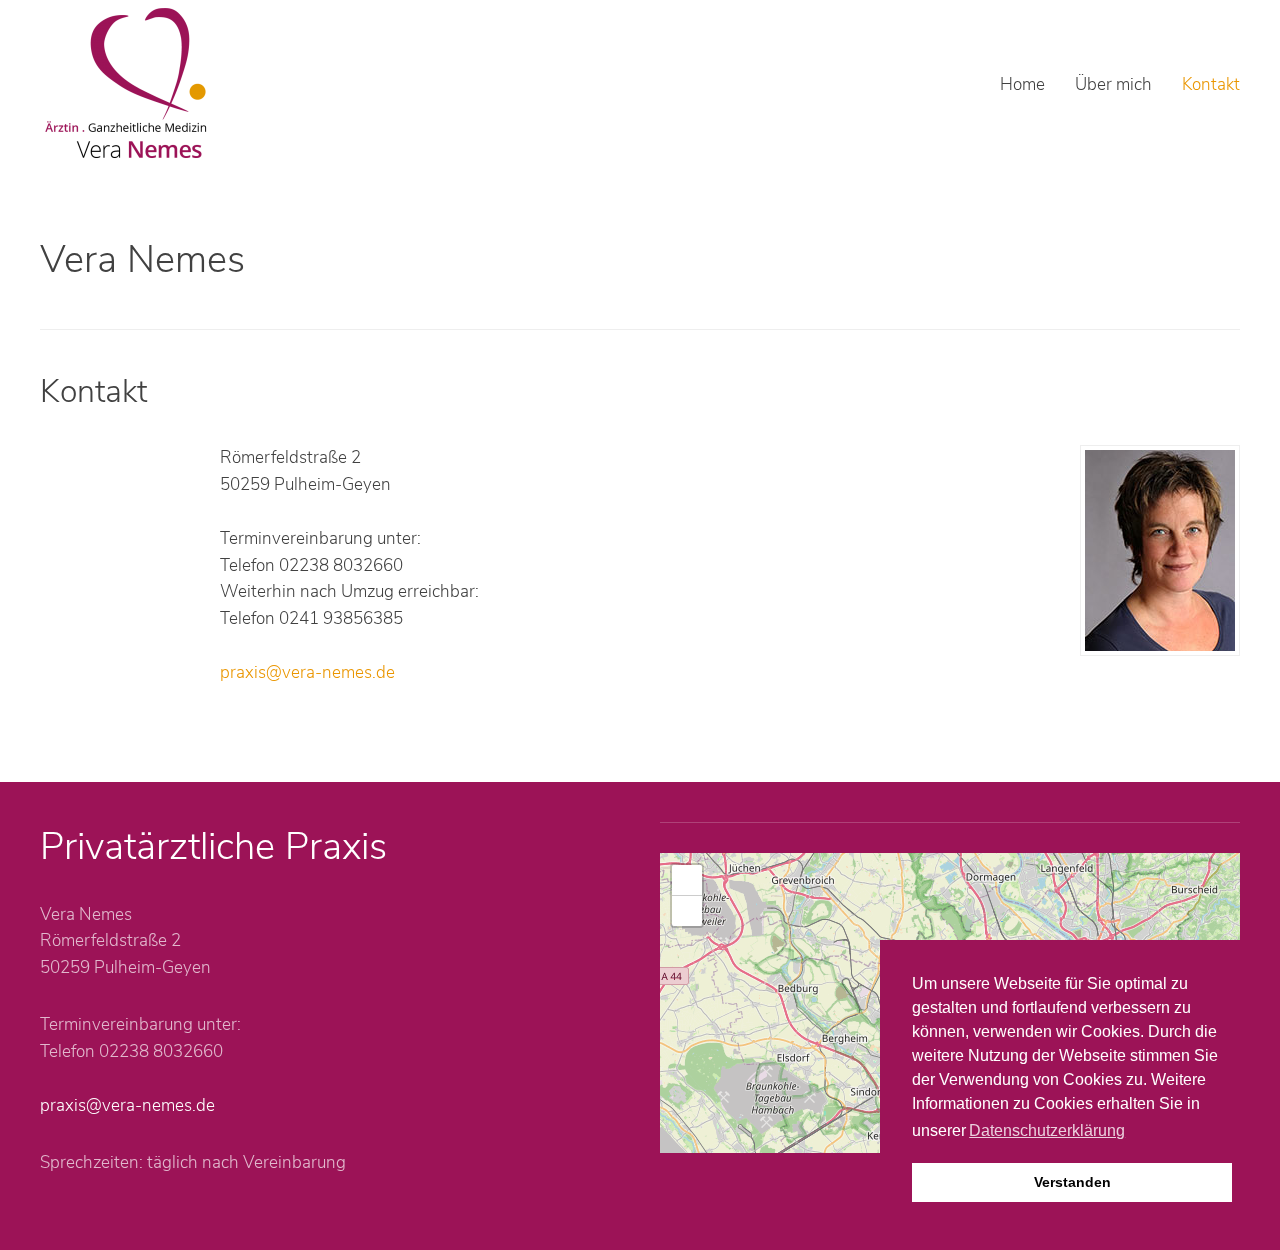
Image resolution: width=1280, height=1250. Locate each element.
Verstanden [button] (1072, 1182)
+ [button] (687, 879)
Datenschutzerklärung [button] (1047, 1130)
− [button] (687, 910)
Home (1022, 84)
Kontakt (1211, 84)
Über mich (1113, 84)
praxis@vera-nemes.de (307, 672)
